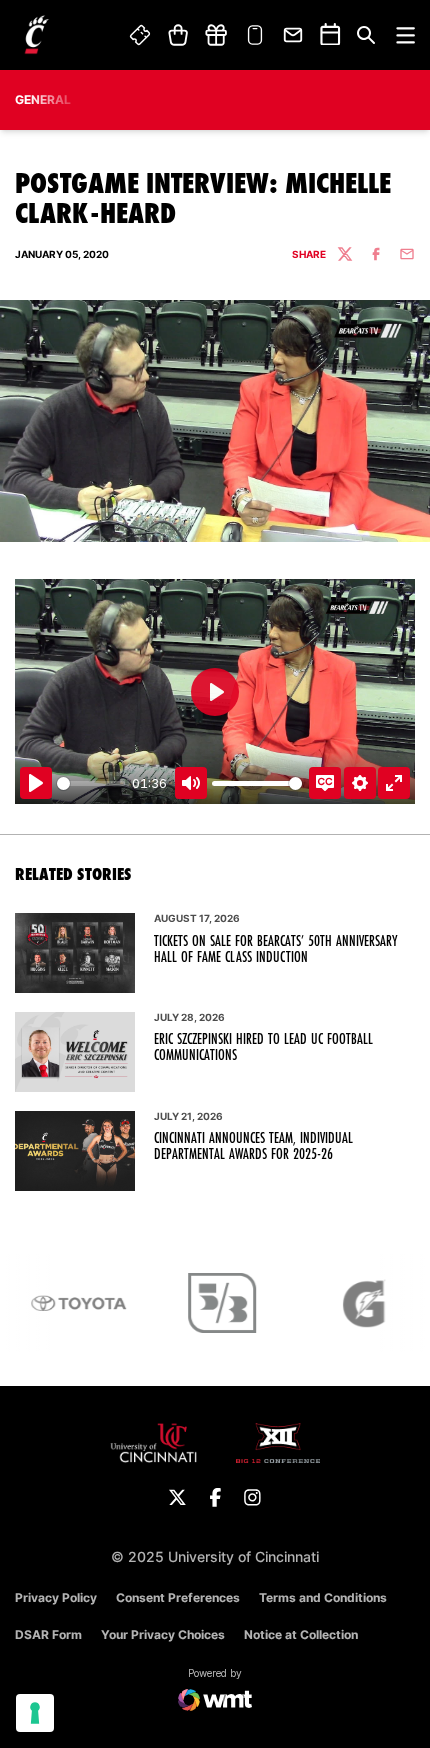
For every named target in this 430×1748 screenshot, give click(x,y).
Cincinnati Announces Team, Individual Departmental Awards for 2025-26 (253, 1146)
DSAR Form (48, 1634)
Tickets (141, 35)
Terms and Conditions (323, 1597)
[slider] (91, 783)
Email (294, 35)
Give (216, 35)
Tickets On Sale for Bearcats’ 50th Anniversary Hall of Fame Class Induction (275, 949)
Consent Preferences (178, 1597)
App (255, 35)
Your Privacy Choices (163, 1634)
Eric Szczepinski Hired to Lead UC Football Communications (263, 1047)
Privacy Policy (56, 1597)
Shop (177, 35)
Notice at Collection (301, 1634)
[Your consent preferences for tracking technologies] (35, 1713)
